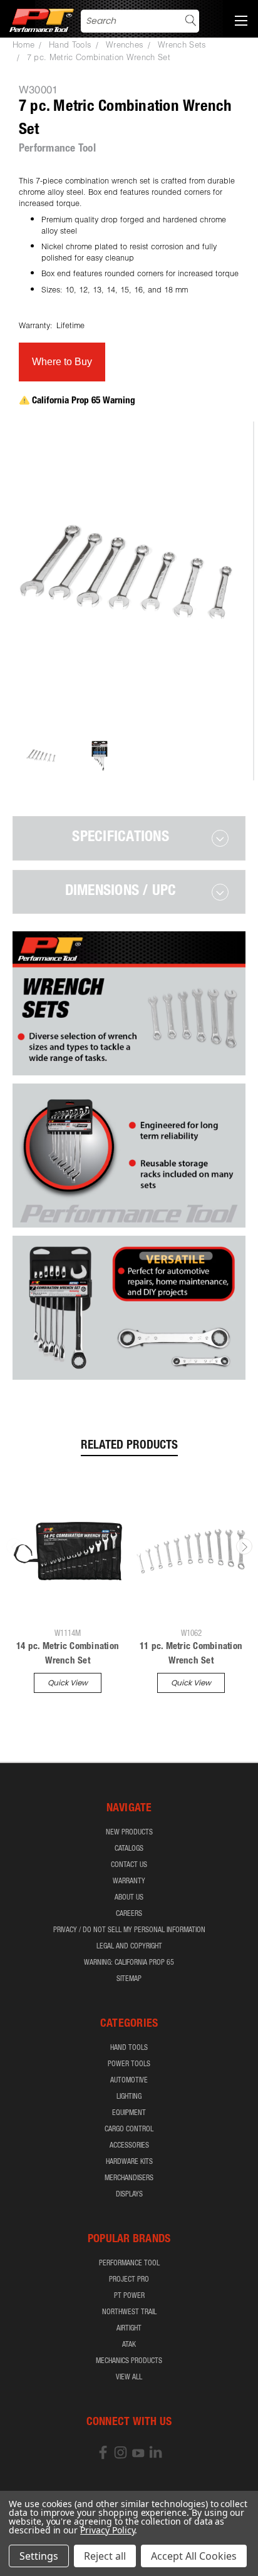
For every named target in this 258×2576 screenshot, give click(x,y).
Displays (129, 2195)
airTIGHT (129, 2329)
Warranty (129, 1881)
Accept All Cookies (194, 2556)
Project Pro (129, 2280)
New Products (129, 1833)
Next (244, 1546)
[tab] (129, 838)
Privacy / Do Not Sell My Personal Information (129, 1930)
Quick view (68, 1683)
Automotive (129, 2081)
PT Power (129, 2296)
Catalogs (129, 1849)
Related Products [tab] (129, 1446)
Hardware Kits (129, 2162)
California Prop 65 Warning (84, 401)
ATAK (129, 2345)
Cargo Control (129, 2129)
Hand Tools (129, 2048)
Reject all (105, 2556)
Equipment (129, 2113)
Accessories (129, 2146)
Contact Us (129, 1865)
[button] (62, 362)
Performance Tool (129, 2263)
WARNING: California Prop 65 (129, 1963)
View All (129, 2377)
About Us (129, 1898)
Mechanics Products (129, 2361)
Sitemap (129, 1979)
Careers (129, 1914)
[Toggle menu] (241, 19)
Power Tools (129, 2064)
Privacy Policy (107, 2530)
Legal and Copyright (129, 1947)
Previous (14, 1546)
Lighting (129, 2097)
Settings (39, 2556)
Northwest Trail (129, 2312)
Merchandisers (129, 2178)
